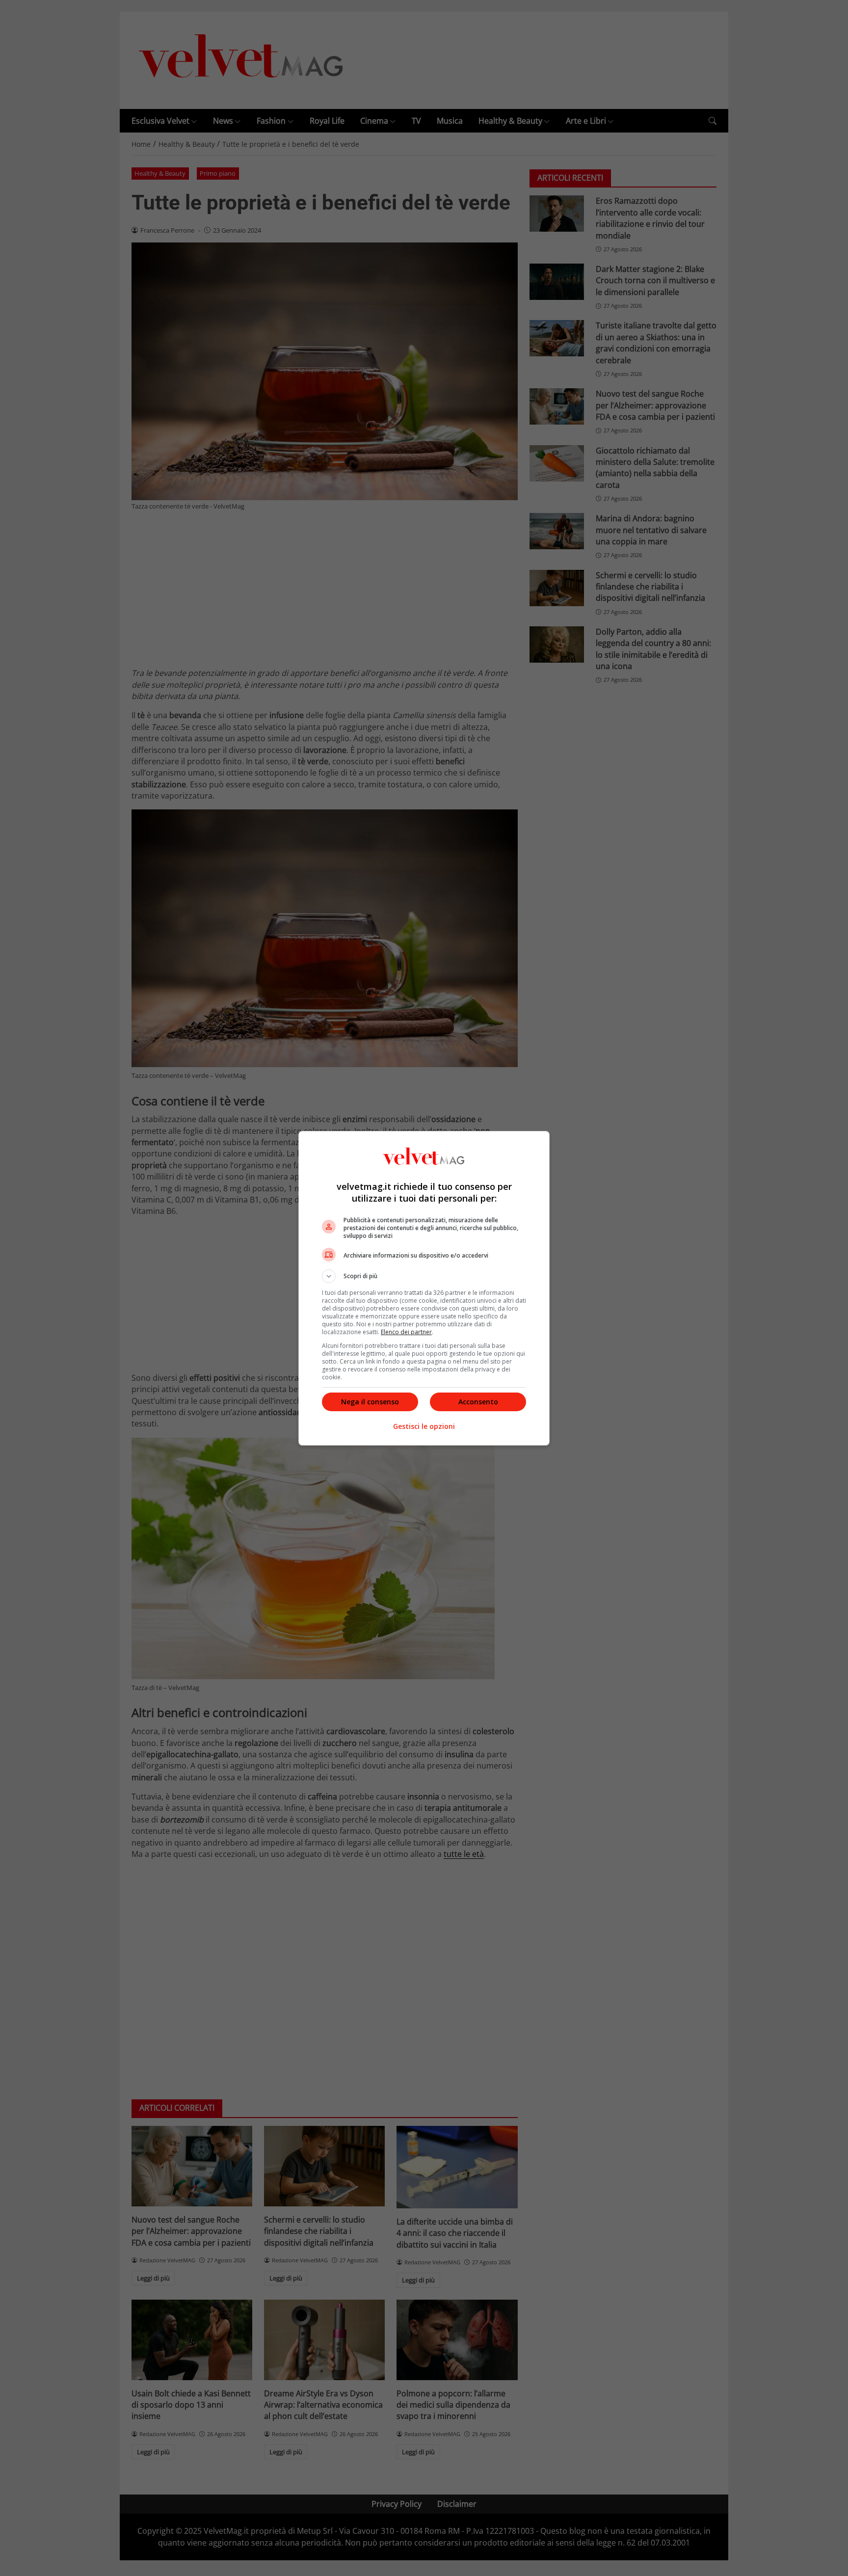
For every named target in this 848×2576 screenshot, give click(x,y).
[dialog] (424, 1288)
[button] (424, 1276)
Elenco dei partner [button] (406, 1332)
